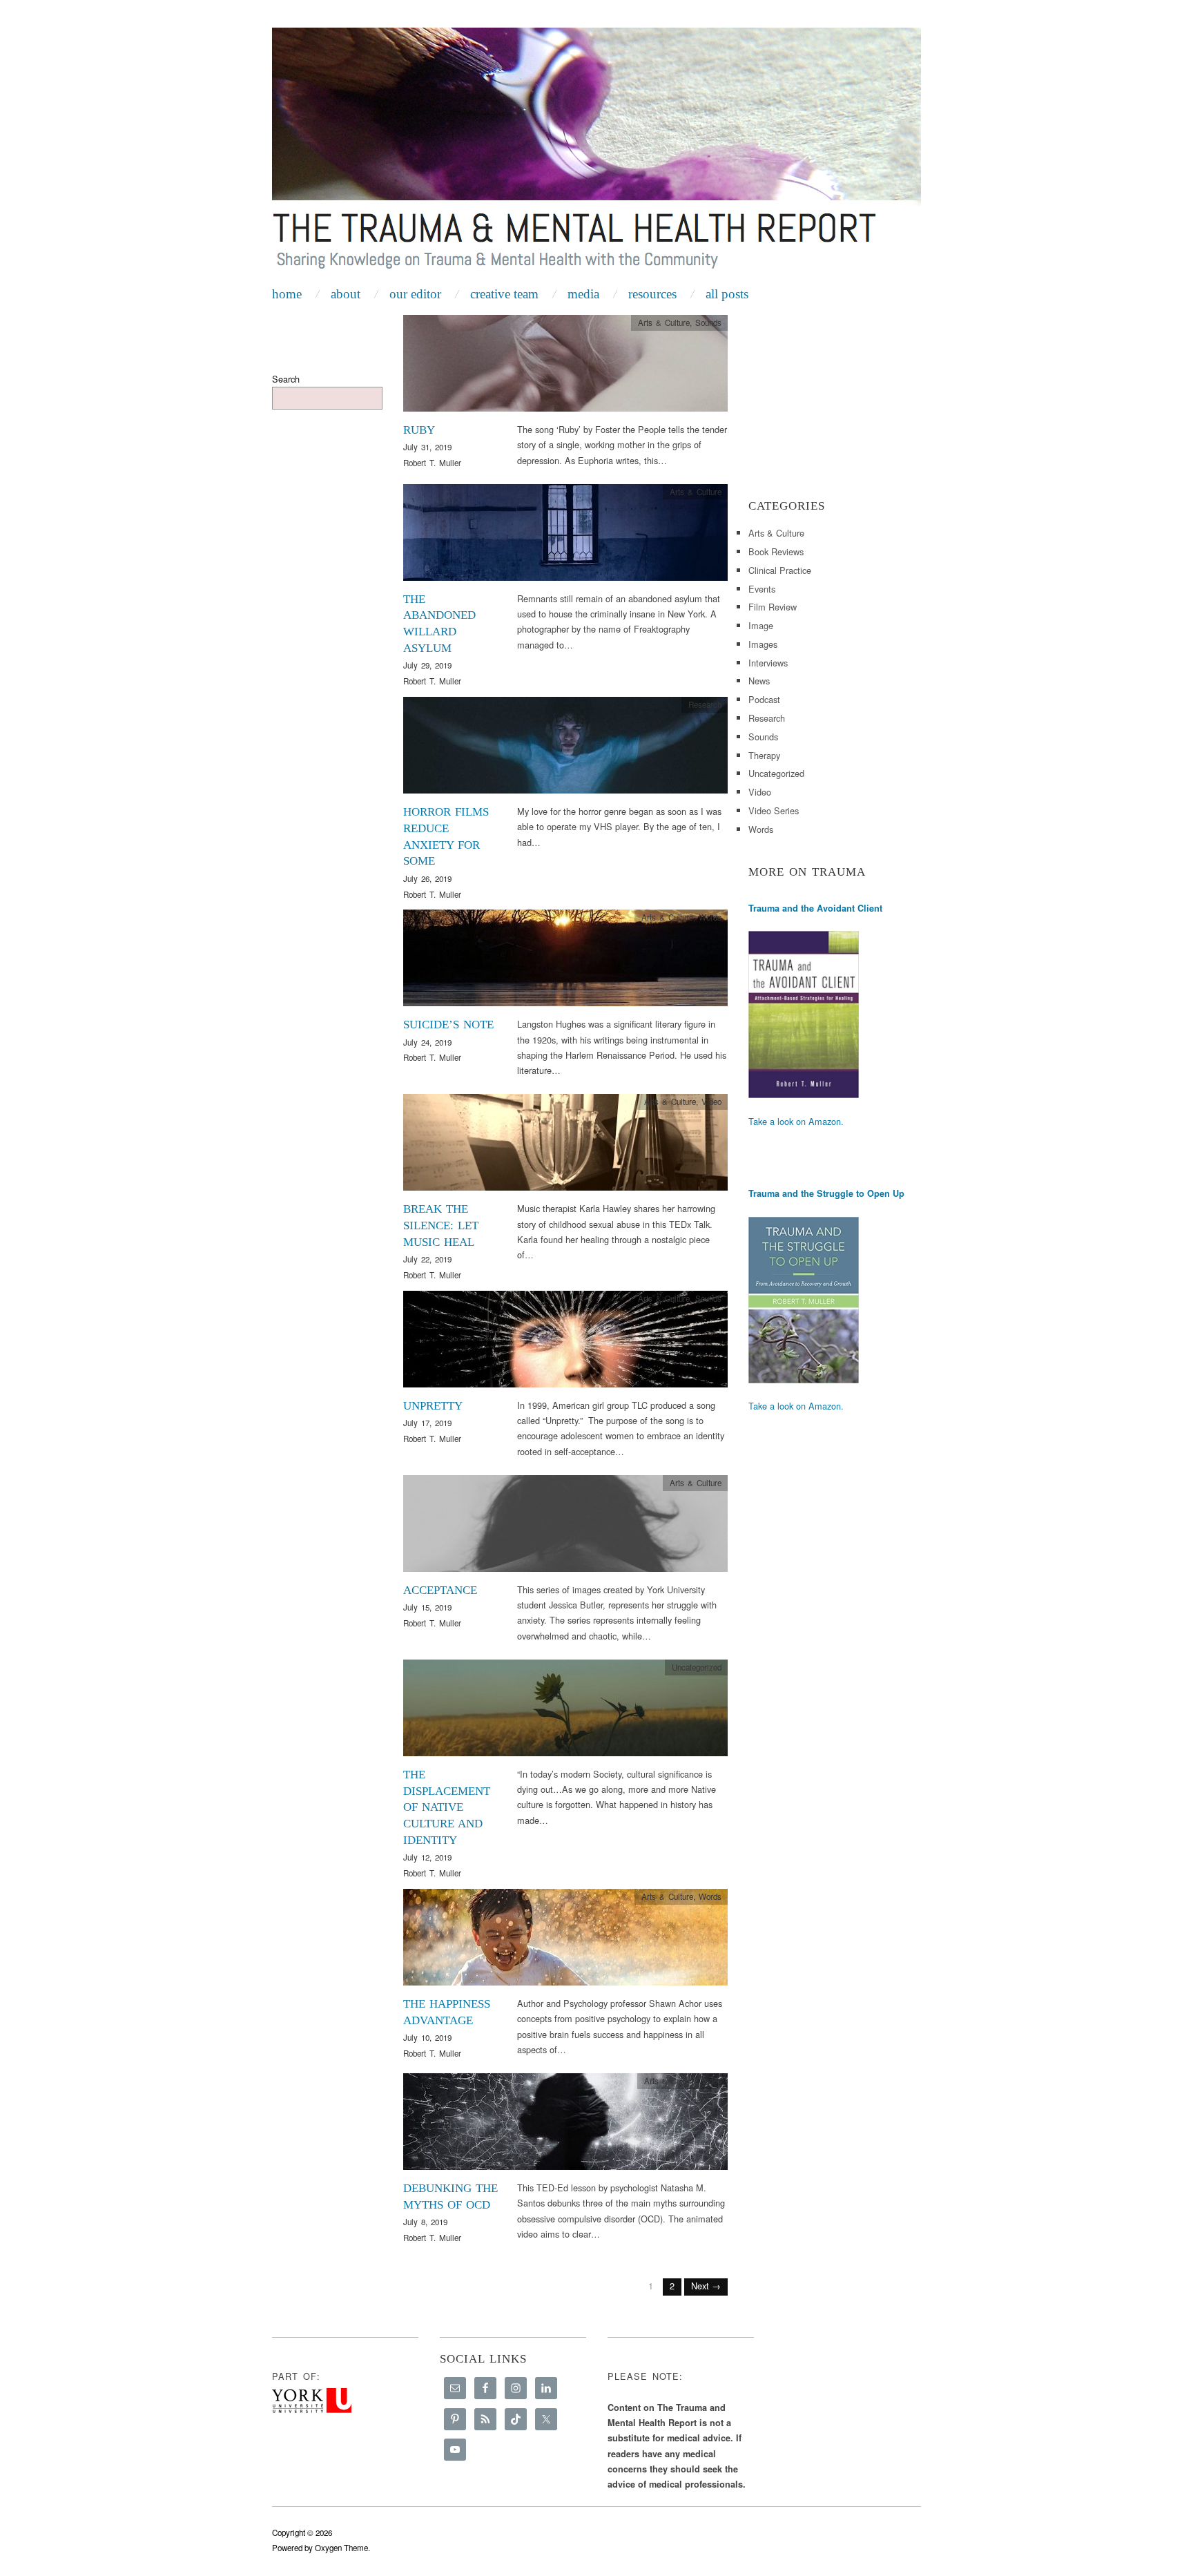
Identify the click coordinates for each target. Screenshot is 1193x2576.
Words (710, 917)
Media (583, 294)
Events (762, 589)
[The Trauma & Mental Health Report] (596, 153)
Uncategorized (776, 773)
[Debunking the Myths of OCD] (565, 2125)
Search (286, 379)
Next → (706, 2286)
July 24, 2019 (427, 1042)
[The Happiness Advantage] (565, 1941)
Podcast (764, 699)
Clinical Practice (780, 570)
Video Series (774, 810)
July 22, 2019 (427, 1259)
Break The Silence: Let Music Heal (441, 1225)
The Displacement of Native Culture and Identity (447, 1807)
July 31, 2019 (427, 447)
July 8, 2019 (425, 2222)
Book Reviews (776, 551)
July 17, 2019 (427, 1423)
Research (705, 704)
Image (761, 625)
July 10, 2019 (427, 2037)
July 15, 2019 (427, 1607)
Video (711, 1102)
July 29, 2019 (427, 665)
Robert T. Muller (432, 463)
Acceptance (440, 1590)
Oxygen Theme (341, 2548)
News (759, 681)
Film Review (773, 607)
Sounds (708, 323)
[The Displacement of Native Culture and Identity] (565, 1712)
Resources (652, 294)
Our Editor (415, 294)
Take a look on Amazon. (796, 1121)
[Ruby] (565, 367)
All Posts (727, 294)
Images (763, 644)
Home (287, 294)
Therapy (764, 755)
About (346, 294)
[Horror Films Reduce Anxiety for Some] (565, 749)
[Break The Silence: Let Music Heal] (565, 1146)
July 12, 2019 (427, 1857)
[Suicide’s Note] (565, 962)
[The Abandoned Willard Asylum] (565, 536)
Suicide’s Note (448, 1025)
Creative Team (504, 294)
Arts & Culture (664, 323)
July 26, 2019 (427, 878)
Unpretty (433, 1406)
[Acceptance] (565, 1527)
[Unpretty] (565, 1343)
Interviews (768, 663)
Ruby (419, 430)
